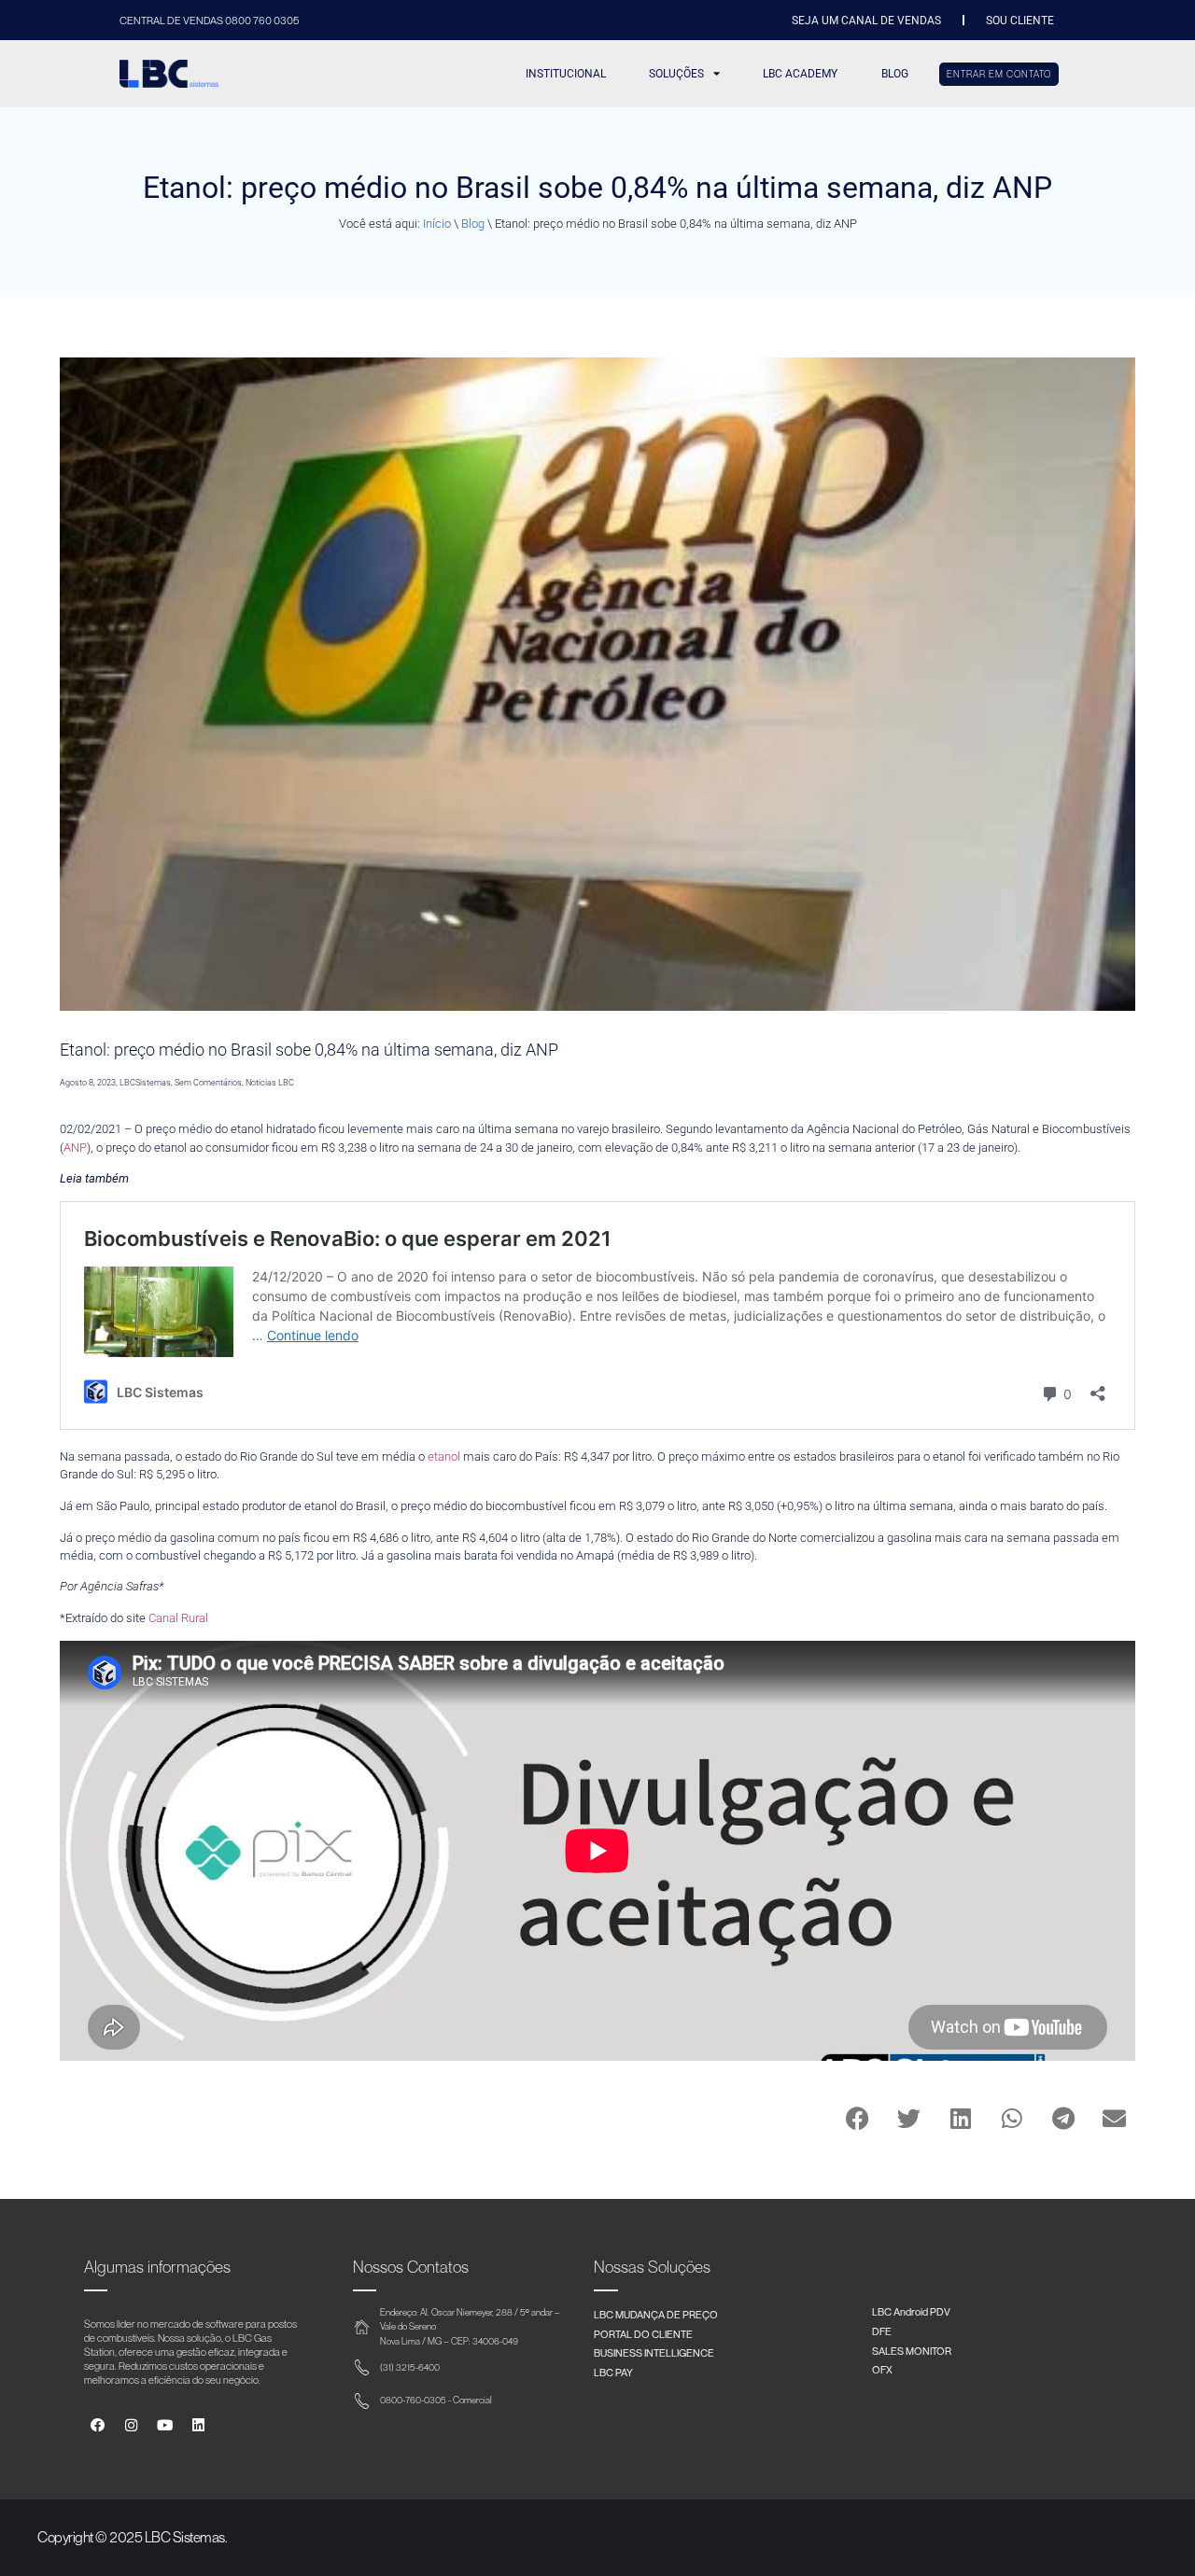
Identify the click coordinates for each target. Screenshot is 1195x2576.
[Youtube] (165, 2425)
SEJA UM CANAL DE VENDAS (866, 21)
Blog (473, 224)
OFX (882, 2369)
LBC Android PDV (911, 2311)
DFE (882, 2331)
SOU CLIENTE (1020, 21)
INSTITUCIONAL (566, 74)
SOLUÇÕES (676, 74)
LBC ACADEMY (800, 74)
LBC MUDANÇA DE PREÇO (656, 2314)
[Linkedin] (198, 2425)
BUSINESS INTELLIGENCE (654, 2352)
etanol (444, 1456)
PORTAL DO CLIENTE (643, 2334)
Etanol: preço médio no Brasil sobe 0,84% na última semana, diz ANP (309, 1050)
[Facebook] (98, 2425)
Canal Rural (178, 1618)
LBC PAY (613, 2372)
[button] (858, 2118)
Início (437, 224)
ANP (75, 1148)
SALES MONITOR (912, 2351)
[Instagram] (131, 2425)
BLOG (895, 74)
